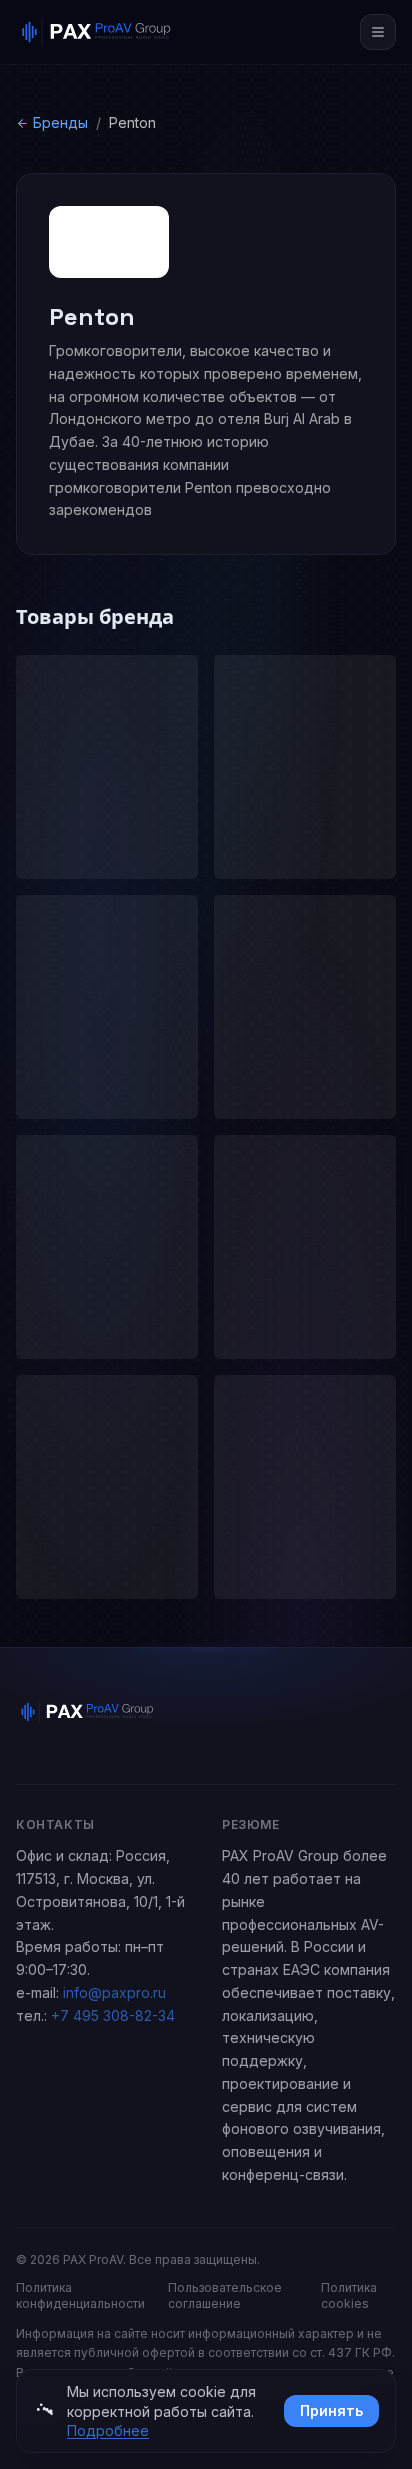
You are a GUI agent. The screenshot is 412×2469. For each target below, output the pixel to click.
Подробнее (108, 2430)
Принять (331, 2410)
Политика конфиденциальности (80, 2295)
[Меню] (378, 32)
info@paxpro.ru (114, 1992)
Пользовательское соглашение (225, 2295)
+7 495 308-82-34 (113, 2015)
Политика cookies (349, 2295)
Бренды (60, 122)
